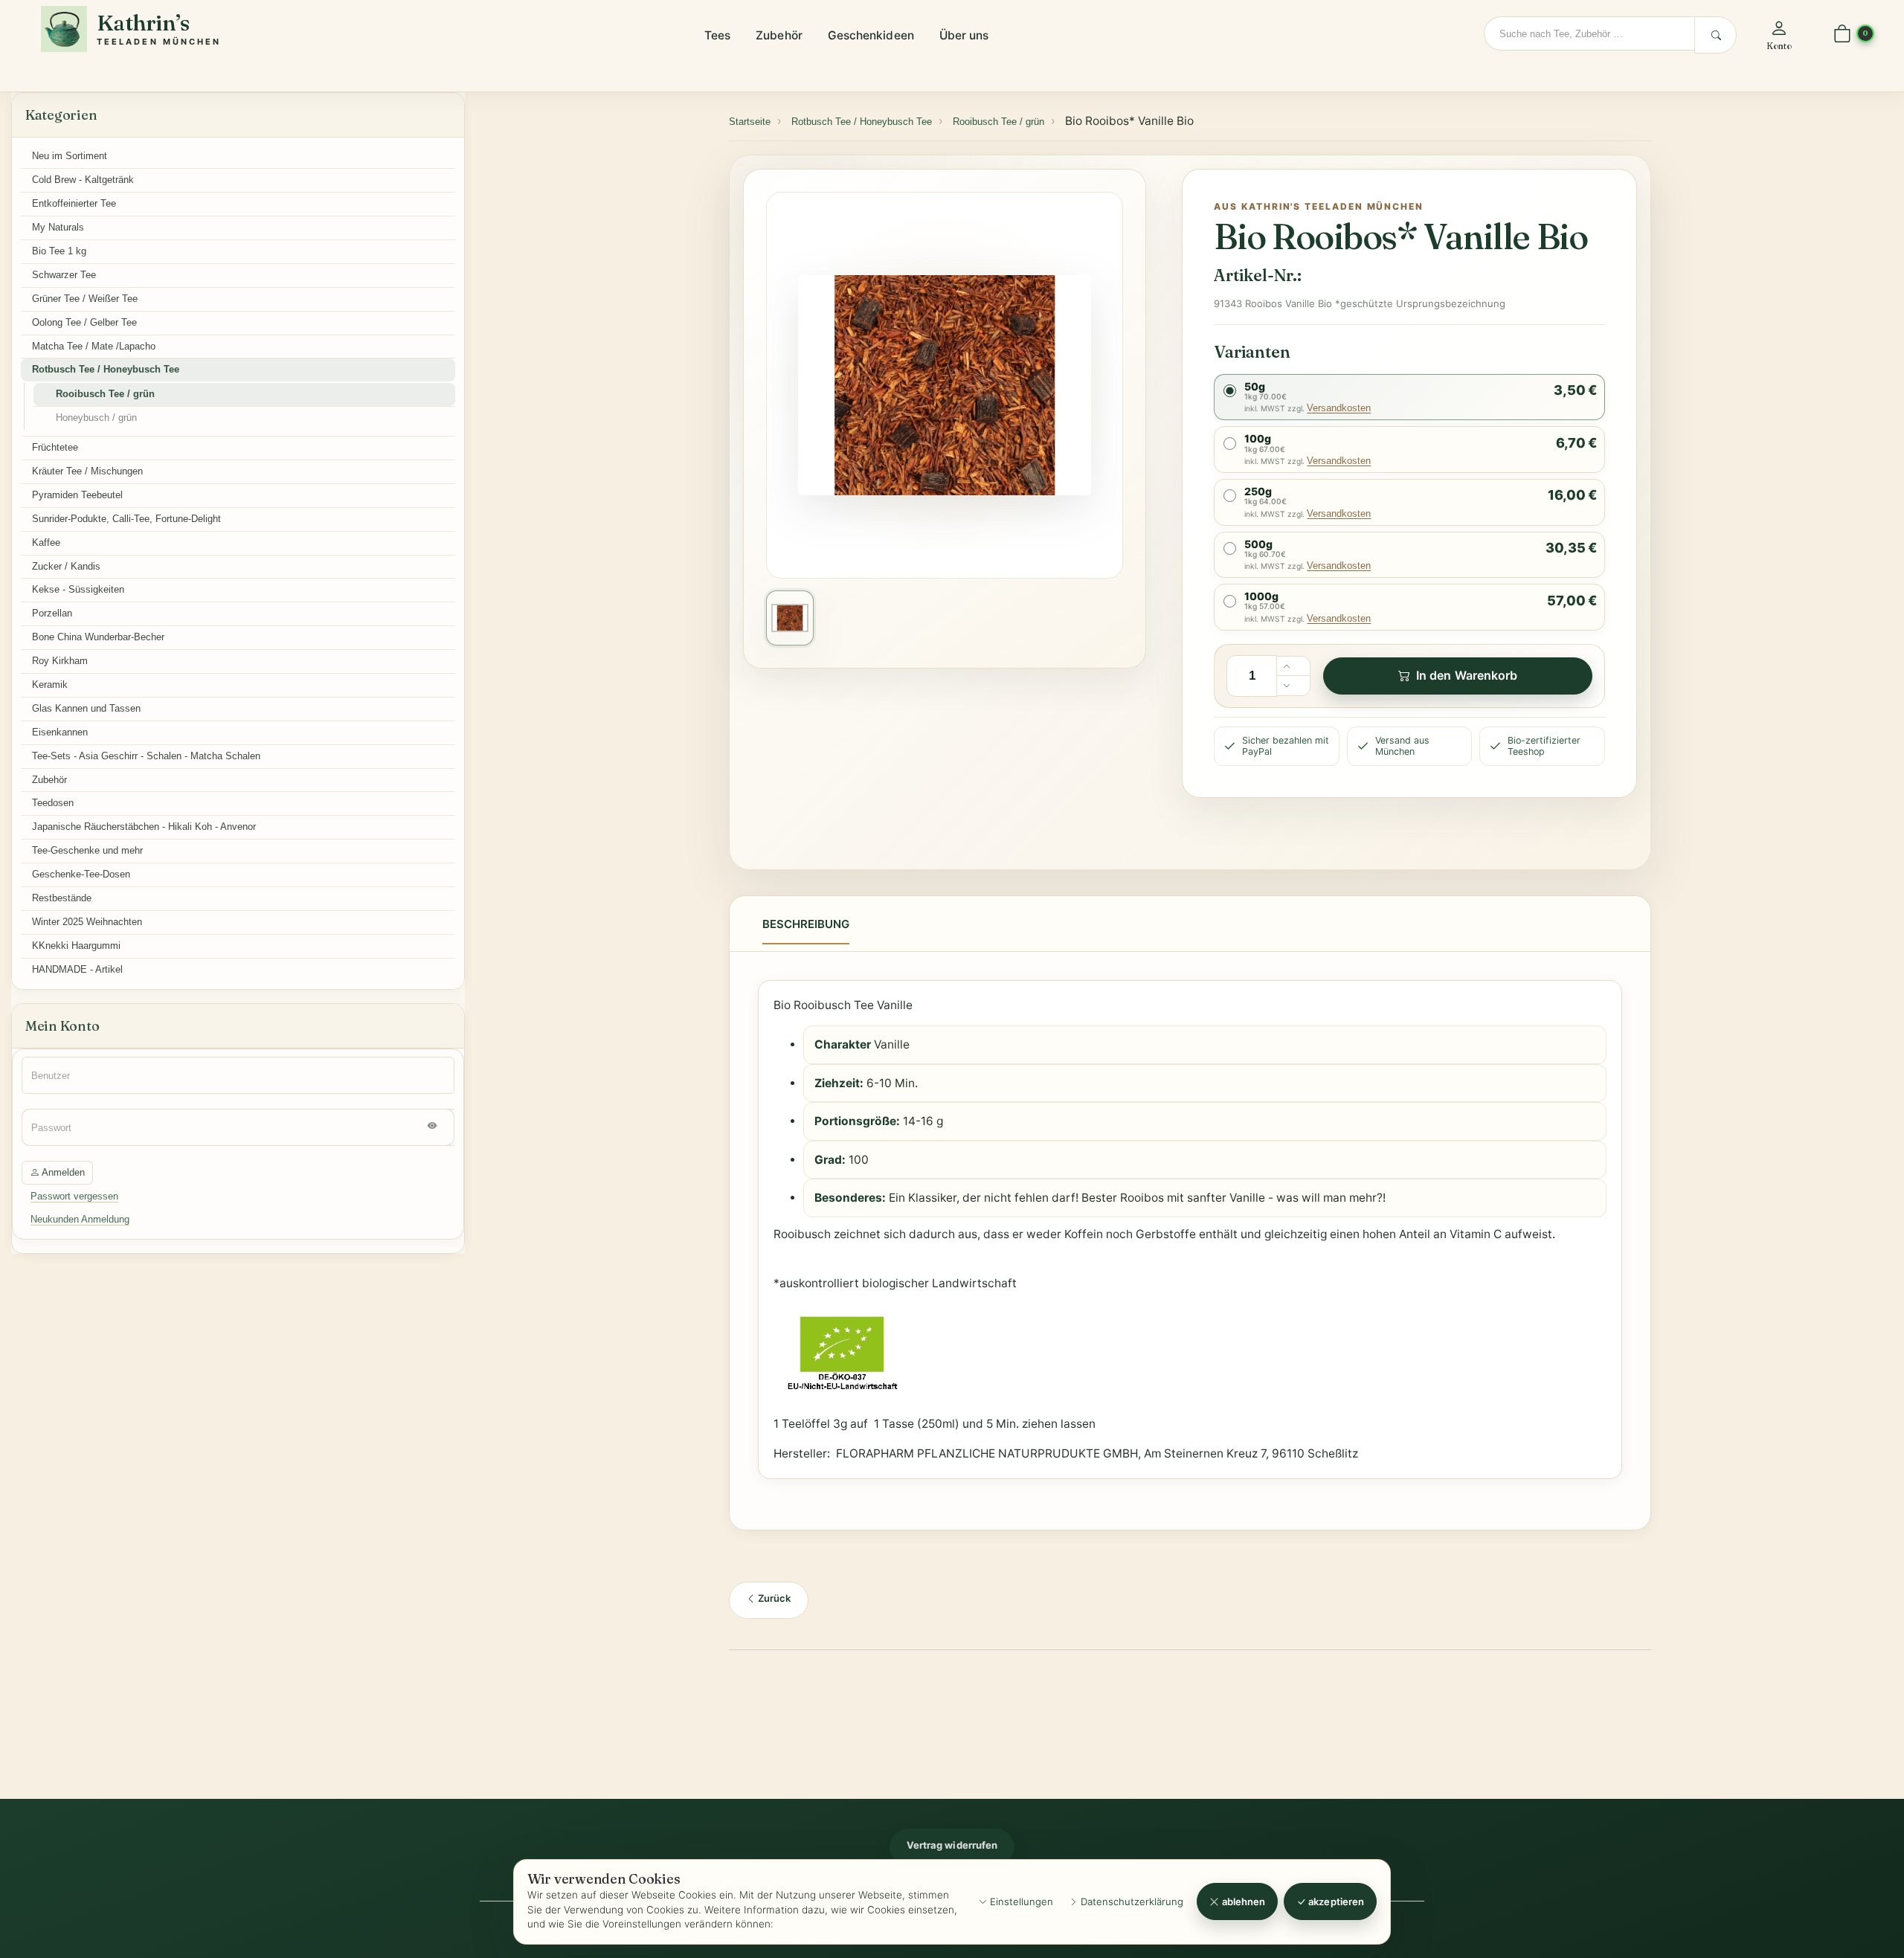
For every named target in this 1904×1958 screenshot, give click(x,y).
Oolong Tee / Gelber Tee (84, 322)
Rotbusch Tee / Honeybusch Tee (106, 369)
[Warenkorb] (1842, 35)
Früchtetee (55, 447)
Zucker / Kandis (66, 566)
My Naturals (58, 227)
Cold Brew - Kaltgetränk (83, 180)
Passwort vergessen (74, 1196)
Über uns (964, 35)
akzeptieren (1335, 1901)
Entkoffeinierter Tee (74, 203)
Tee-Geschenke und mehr (87, 850)
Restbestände (62, 898)
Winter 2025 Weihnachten (87, 922)
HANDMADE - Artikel (77, 969)
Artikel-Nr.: (1257, 275)
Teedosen (53, 803)
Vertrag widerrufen (952, 1845)
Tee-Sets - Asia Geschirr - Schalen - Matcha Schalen (146, 756)
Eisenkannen (60, 732)
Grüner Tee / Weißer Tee (85, 299)
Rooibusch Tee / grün (105, 394)
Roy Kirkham (60, 661)
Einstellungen (1020, 1901)
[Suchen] (1715, 35)
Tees (717, 35)
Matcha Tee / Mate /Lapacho (94, 346)
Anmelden (62, 1172)
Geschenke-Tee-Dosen (81, 874)
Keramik (50, 685)
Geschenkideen (871, 35)
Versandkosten (1339, 408)
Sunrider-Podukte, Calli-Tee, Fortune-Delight (126, 519)
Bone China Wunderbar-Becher (98, 637)
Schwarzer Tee (64, 275)
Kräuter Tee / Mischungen (87, 471)
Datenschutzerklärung (1130, 1901)
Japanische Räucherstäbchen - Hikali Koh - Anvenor (144, 827)
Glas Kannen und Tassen (86, 708)
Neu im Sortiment (70, 156)
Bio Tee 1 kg (59, 251)
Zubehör (779, 35)
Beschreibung (806, 924)
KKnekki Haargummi (76, 946)
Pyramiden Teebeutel (77, 495)
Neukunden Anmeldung (80, 1219)
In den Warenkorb (1467, 675)
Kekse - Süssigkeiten (78, 589)
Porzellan (52, 613)
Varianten (1252, 352)
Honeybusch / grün (96, 418)
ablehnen (1243, 1901)
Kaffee (46, 542)
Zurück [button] (773, 1598)
